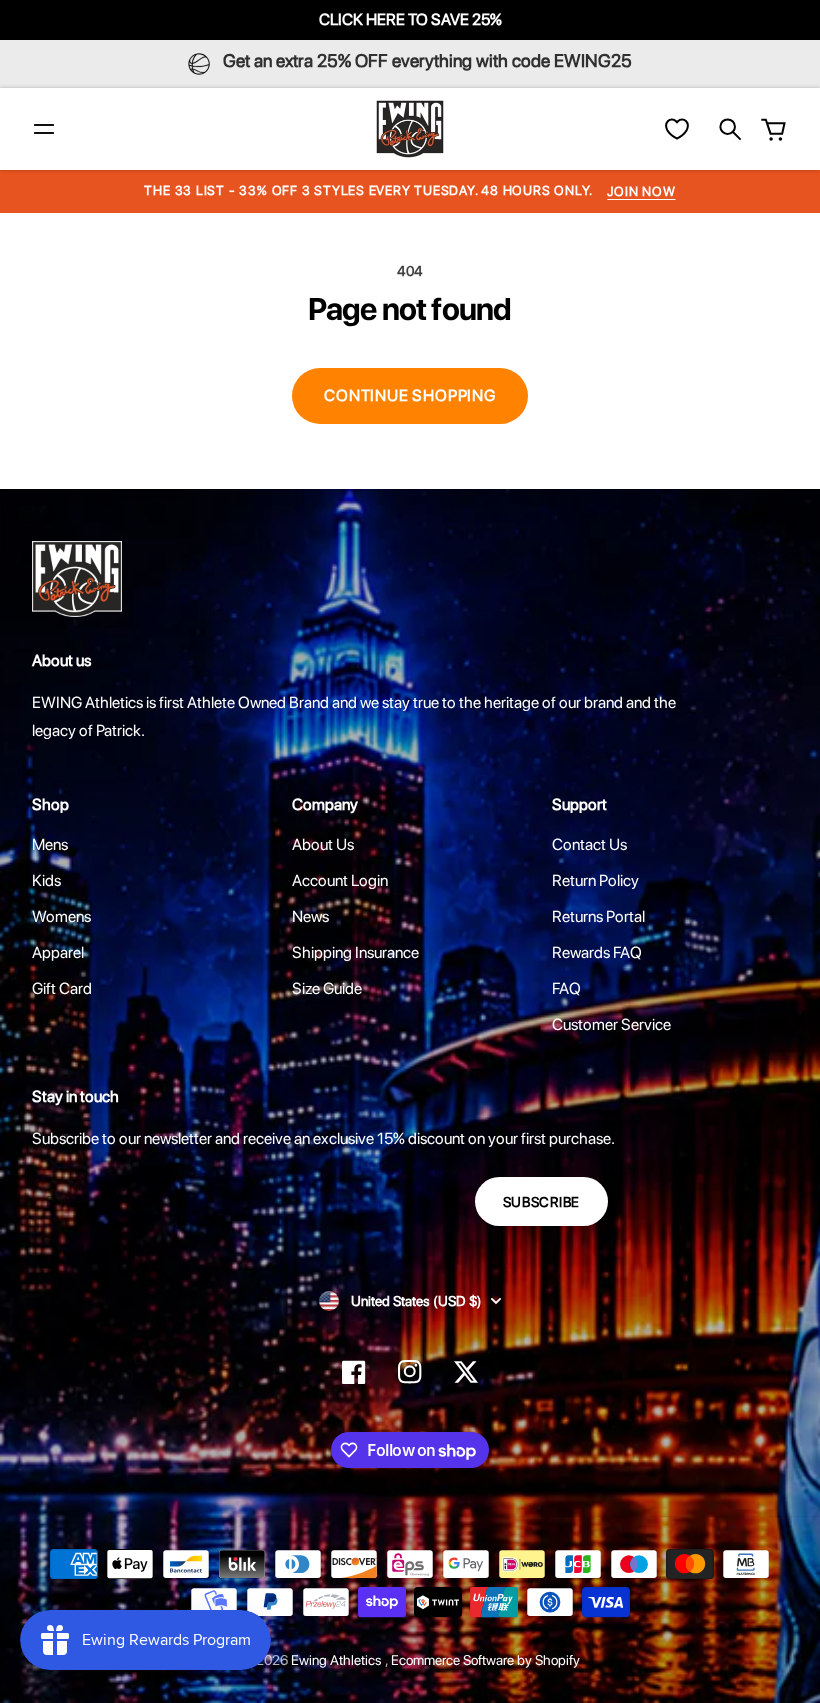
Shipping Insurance (355, 952)
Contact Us (589, 844)
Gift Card (62, 988)
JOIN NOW (641, 191)
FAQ (566, 988)
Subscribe (541, 1202)
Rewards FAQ (597, 952)
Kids (46, 880)
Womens (61, 916)
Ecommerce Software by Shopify (485, 1660)
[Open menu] (44, 129)
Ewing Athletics (338, 1660)
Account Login (340, 880)
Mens (50, 844)
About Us (323, 844)
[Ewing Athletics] (410, 129)
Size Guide (327, 988)
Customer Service (611, 1024)
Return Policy (595, 880)
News (310, 916)
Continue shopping (410, 395)
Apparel (58, 952)
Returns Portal (598, 916)
